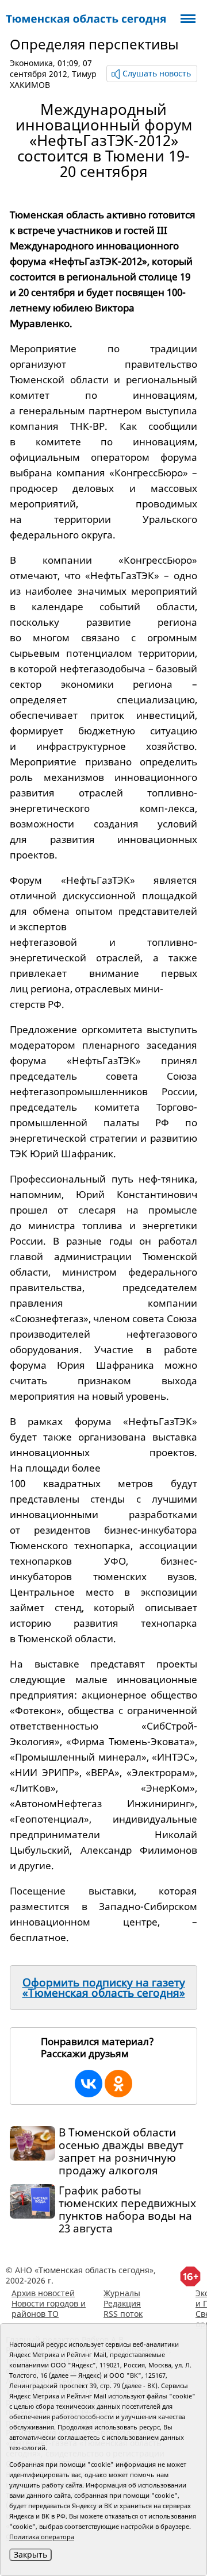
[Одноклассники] (118, 2084)
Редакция (122, 2303)
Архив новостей (43, 2293)
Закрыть (30, 2554)
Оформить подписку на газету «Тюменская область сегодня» (104, 1988)
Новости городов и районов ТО (49, 2309)
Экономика (31, 63)
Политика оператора (42, 2537)
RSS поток (123, 2314)
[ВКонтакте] (89, 2084)
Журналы (122, 2293)
